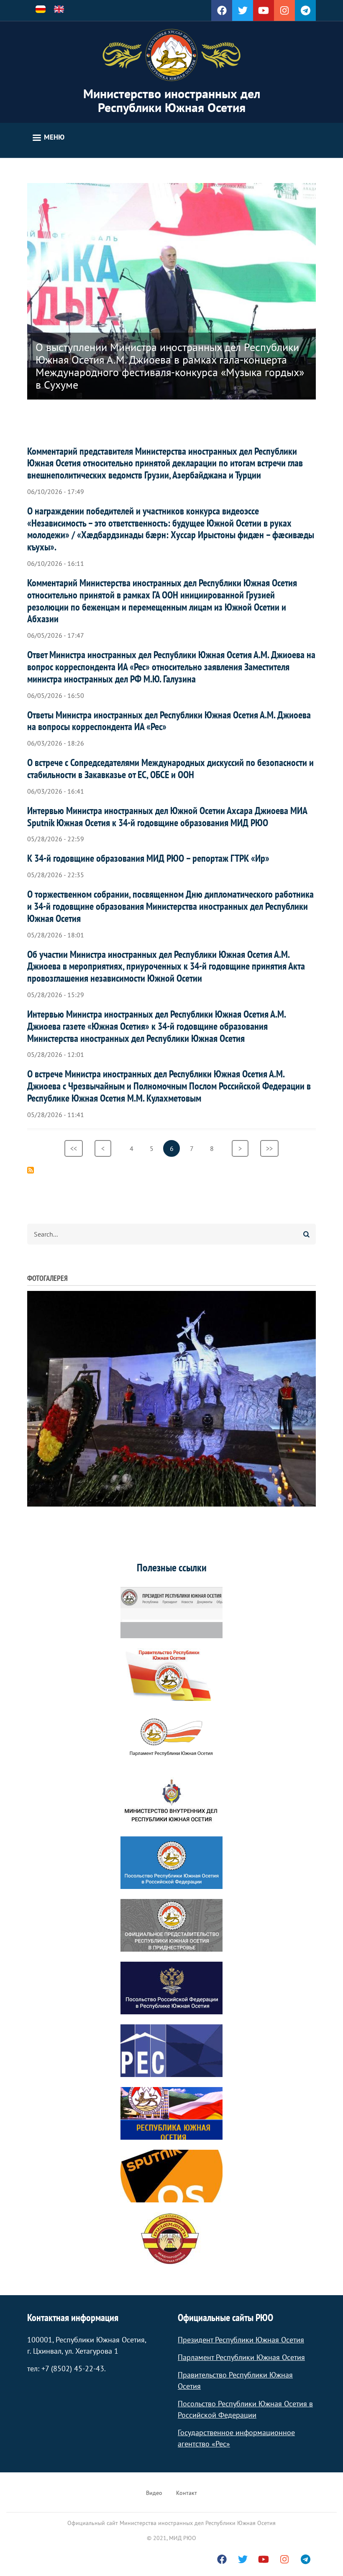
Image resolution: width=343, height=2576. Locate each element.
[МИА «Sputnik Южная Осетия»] (171, 2176)
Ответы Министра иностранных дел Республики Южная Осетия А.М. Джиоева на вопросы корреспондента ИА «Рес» (169, 721)
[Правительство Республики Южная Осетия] (171, 1675)
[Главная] (171, 55)
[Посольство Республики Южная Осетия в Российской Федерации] (171, 1863)
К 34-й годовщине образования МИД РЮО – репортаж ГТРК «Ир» (148, 858)
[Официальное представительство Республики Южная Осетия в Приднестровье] (171, 1925)
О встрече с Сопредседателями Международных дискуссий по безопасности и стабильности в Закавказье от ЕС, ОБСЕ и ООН (170, 769)
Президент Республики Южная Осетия (241, 2340)
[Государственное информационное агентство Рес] (171, 2051)
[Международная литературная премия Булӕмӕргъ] (171, 2239)
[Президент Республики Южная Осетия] (171, 1612)
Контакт (187, 2493)
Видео (154, 2493)
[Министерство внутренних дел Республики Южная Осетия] (171, 1800)
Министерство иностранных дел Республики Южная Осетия (172, 100)
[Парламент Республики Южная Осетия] (171, 1737)
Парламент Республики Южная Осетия (241, 2357)
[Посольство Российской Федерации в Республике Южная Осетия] (171, 1988)
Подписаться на (31, 1170)
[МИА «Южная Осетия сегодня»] (171, 2113)
